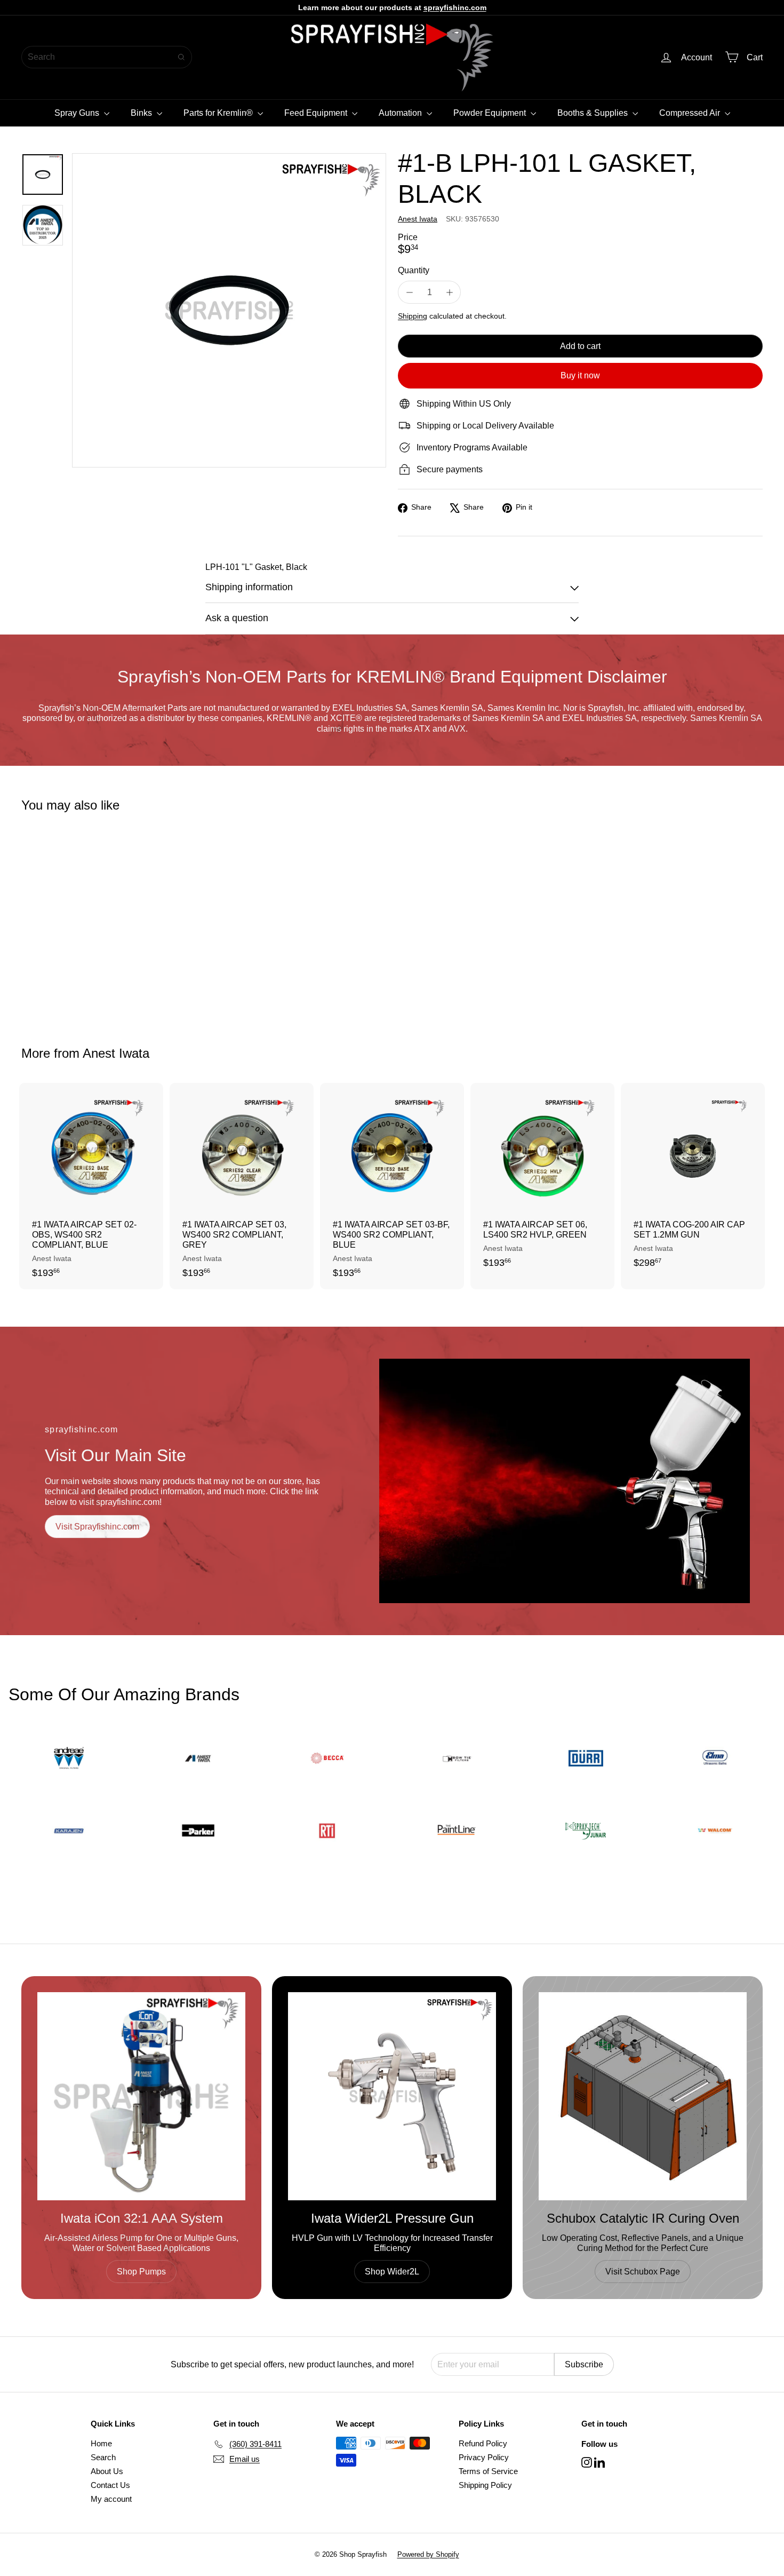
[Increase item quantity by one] (449, 292)
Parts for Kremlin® (219, 113)
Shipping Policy (485, 2485)
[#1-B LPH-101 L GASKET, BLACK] (79, 922)
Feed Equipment (317, 113)
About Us (107, 2471)
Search (103, 2457)
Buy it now (580, 375)
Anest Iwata (116, 1053)
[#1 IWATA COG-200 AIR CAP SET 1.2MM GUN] (693, 1181)
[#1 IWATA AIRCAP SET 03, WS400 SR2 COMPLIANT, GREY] (242, 1186)
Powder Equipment (491, 113)
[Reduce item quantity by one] (409, 292)
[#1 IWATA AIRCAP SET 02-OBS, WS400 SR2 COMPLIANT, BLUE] (91, 1186)
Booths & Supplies (594, 113)
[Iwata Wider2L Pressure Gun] (392, 2096)
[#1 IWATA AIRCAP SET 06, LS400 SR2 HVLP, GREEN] (542, 1181)
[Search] (181, 57)
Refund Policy (483, 2443)
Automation (401, 113)
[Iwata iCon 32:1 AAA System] (141, 2096)
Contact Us (110, 2485)
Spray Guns (78, 113)
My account (111, 2499)
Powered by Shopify (428, 2554)
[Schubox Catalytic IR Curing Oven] (643, 2096)
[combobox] (107, 57)
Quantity (414, 270)
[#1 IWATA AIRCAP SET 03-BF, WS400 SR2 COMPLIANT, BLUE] (392, 1186)
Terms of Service (488, 2471)
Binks (142, 113)
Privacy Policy (484, 2457)
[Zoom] (229, 310)
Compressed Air (691, 113)
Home (101, 2443)
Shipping (413, 316)
